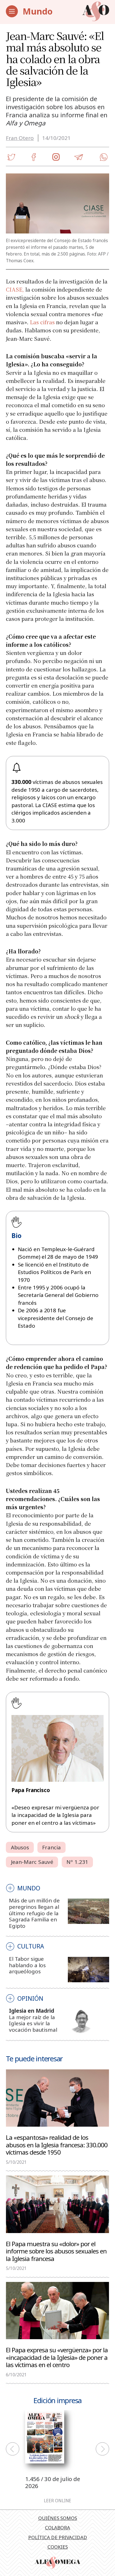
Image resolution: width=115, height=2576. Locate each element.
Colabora (57, 2528)
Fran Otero (20, 138)
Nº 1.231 (77, 1862)
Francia (51, 1847)
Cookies (58, 2547)
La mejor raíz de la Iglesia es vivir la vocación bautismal (33, 2023)
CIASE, (15, 289)
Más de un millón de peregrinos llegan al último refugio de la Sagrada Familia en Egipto (34, 1913)
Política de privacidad (58, 2537)
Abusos (20, 1847)
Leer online (57, 2501)
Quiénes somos (58, 2518)
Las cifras (42, 322)
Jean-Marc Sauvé (32, 1862)
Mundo (38, 11)
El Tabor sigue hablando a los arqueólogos (27, 1965)
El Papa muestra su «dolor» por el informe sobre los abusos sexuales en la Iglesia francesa (56, 2251)
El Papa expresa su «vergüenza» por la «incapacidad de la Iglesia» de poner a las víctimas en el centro (57, 2357)
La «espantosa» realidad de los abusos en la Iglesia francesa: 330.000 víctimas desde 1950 (57, 2145)
